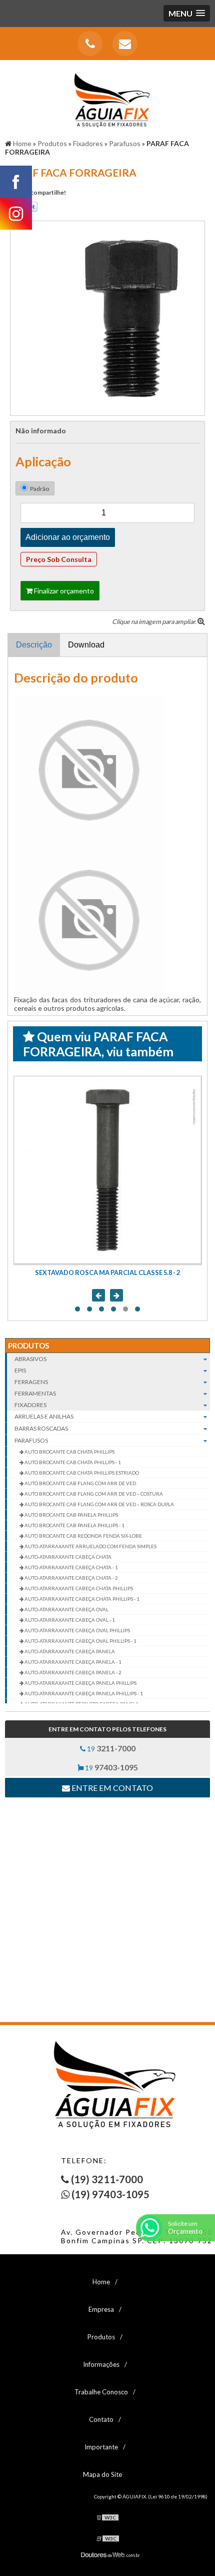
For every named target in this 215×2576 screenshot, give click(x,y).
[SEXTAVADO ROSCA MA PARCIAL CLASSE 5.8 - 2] (107, 1170)
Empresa (101, 2309)
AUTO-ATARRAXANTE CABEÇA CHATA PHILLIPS (78, 1588)
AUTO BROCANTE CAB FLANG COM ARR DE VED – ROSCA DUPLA (99, 1504)
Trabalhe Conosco (101, 2392)
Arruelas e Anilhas (44, 1416)
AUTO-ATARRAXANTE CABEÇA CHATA (67, 1557)
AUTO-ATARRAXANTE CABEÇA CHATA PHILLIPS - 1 (81, 1599)
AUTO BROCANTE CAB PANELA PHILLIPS (71, 1515)
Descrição (34, 645)
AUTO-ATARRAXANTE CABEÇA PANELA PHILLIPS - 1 (83, 1693)
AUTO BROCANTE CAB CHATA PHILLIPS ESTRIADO (81, 1473)
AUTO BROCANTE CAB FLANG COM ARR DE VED (80, 1483)
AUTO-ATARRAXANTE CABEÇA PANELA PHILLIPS (80, 1683)
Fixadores (30, 1405)
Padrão (39, 489)
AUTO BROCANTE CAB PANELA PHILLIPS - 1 (74, 1525)
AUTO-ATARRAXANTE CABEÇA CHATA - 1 (71, 1567)
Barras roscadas (41, 1428)
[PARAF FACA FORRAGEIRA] (107, 317)
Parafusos (31, 1440)
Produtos (28, 1346)
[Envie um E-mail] (125, 44)
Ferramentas (35, 1393)
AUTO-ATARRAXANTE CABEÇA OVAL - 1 (69, 1620)
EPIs (20, 1370)
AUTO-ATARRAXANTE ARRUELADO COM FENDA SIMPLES (90, 1546)
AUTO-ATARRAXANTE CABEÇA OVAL (66, 1609)
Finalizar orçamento (63, 591)
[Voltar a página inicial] (107, 95)
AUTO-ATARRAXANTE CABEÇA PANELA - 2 (72, 1672)
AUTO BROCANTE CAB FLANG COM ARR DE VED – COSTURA (93, 1494)
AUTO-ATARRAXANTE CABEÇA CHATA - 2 (71, 1578)
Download (86, 645)
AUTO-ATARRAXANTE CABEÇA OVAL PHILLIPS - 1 (80, 1641)
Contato (101, 2419)
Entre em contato (111, 1788)
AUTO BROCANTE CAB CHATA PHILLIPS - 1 (72, 1462)
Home (101, 2282)
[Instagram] (16, 214)
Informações (101, 2364)
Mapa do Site (102, 2474)
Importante (101, 2447)
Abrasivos (30, 1359)
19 (110, 1748)
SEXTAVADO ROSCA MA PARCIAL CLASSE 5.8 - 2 (107, 1272)
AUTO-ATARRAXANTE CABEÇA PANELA (69, 1651)
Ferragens (31, 1382)
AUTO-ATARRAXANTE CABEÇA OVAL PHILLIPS (77, 1630)
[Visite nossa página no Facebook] (16, 182)
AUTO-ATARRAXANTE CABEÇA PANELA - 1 (72, 1662)
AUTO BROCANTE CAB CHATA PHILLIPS (69, 1452)
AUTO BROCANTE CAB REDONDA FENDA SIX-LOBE (83, 1536)
